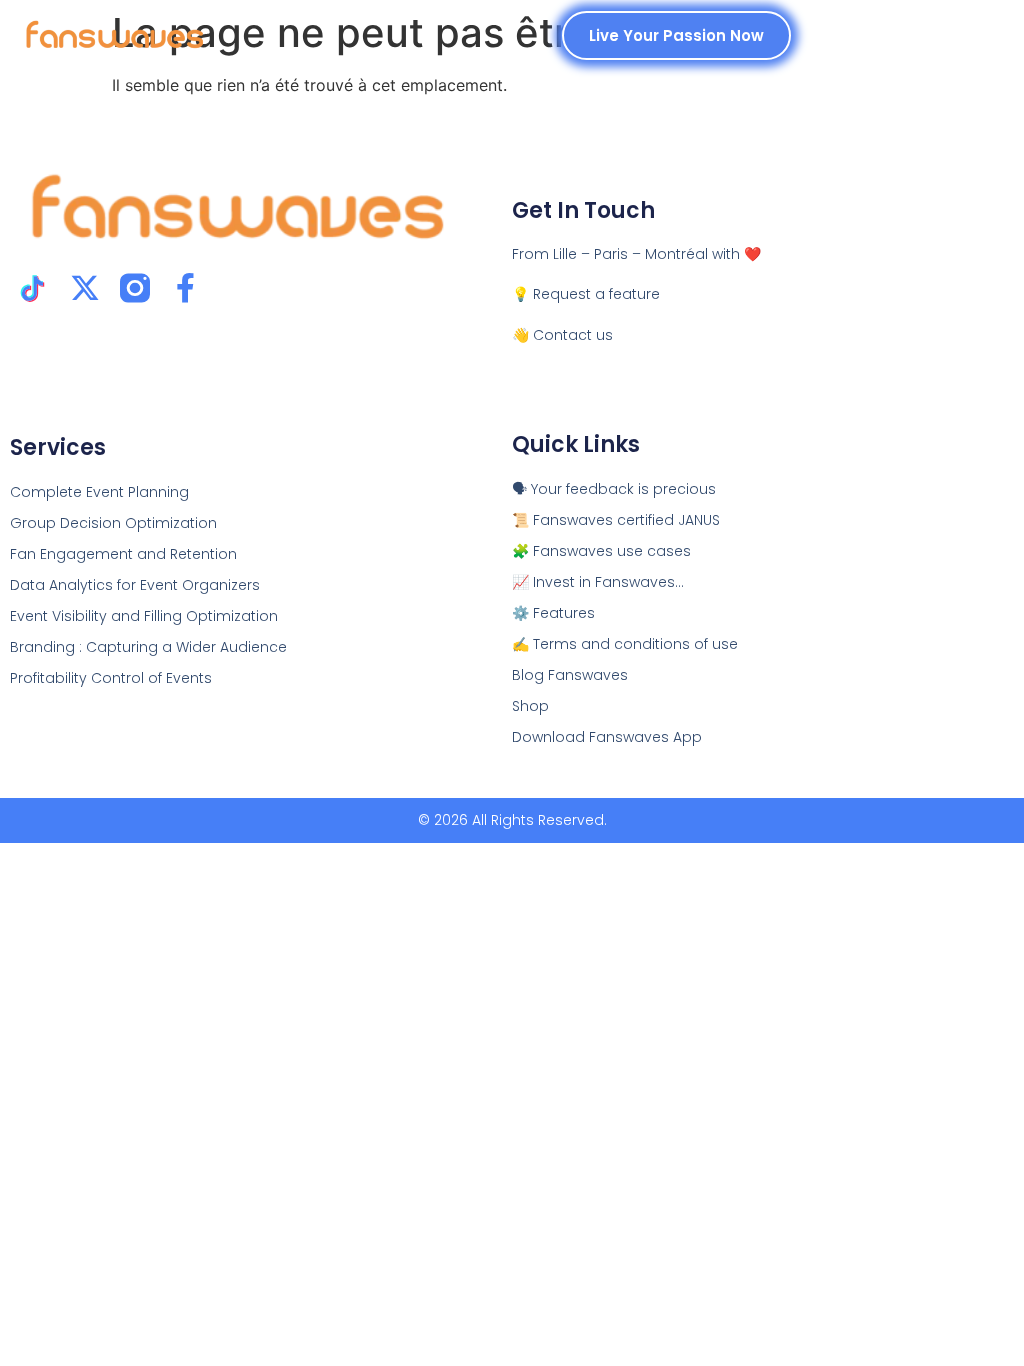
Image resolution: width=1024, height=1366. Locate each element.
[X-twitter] (85, 288)
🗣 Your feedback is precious (614, 489)
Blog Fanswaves (570, 675)
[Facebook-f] (185, 288)
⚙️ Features (553, 613)
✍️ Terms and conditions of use (625, 644)
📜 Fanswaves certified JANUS (616, 520)
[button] (980, 35)
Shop (530, 706)
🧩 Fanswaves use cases (601, 551)
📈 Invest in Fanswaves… (598, 582)
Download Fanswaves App (607, 737)
